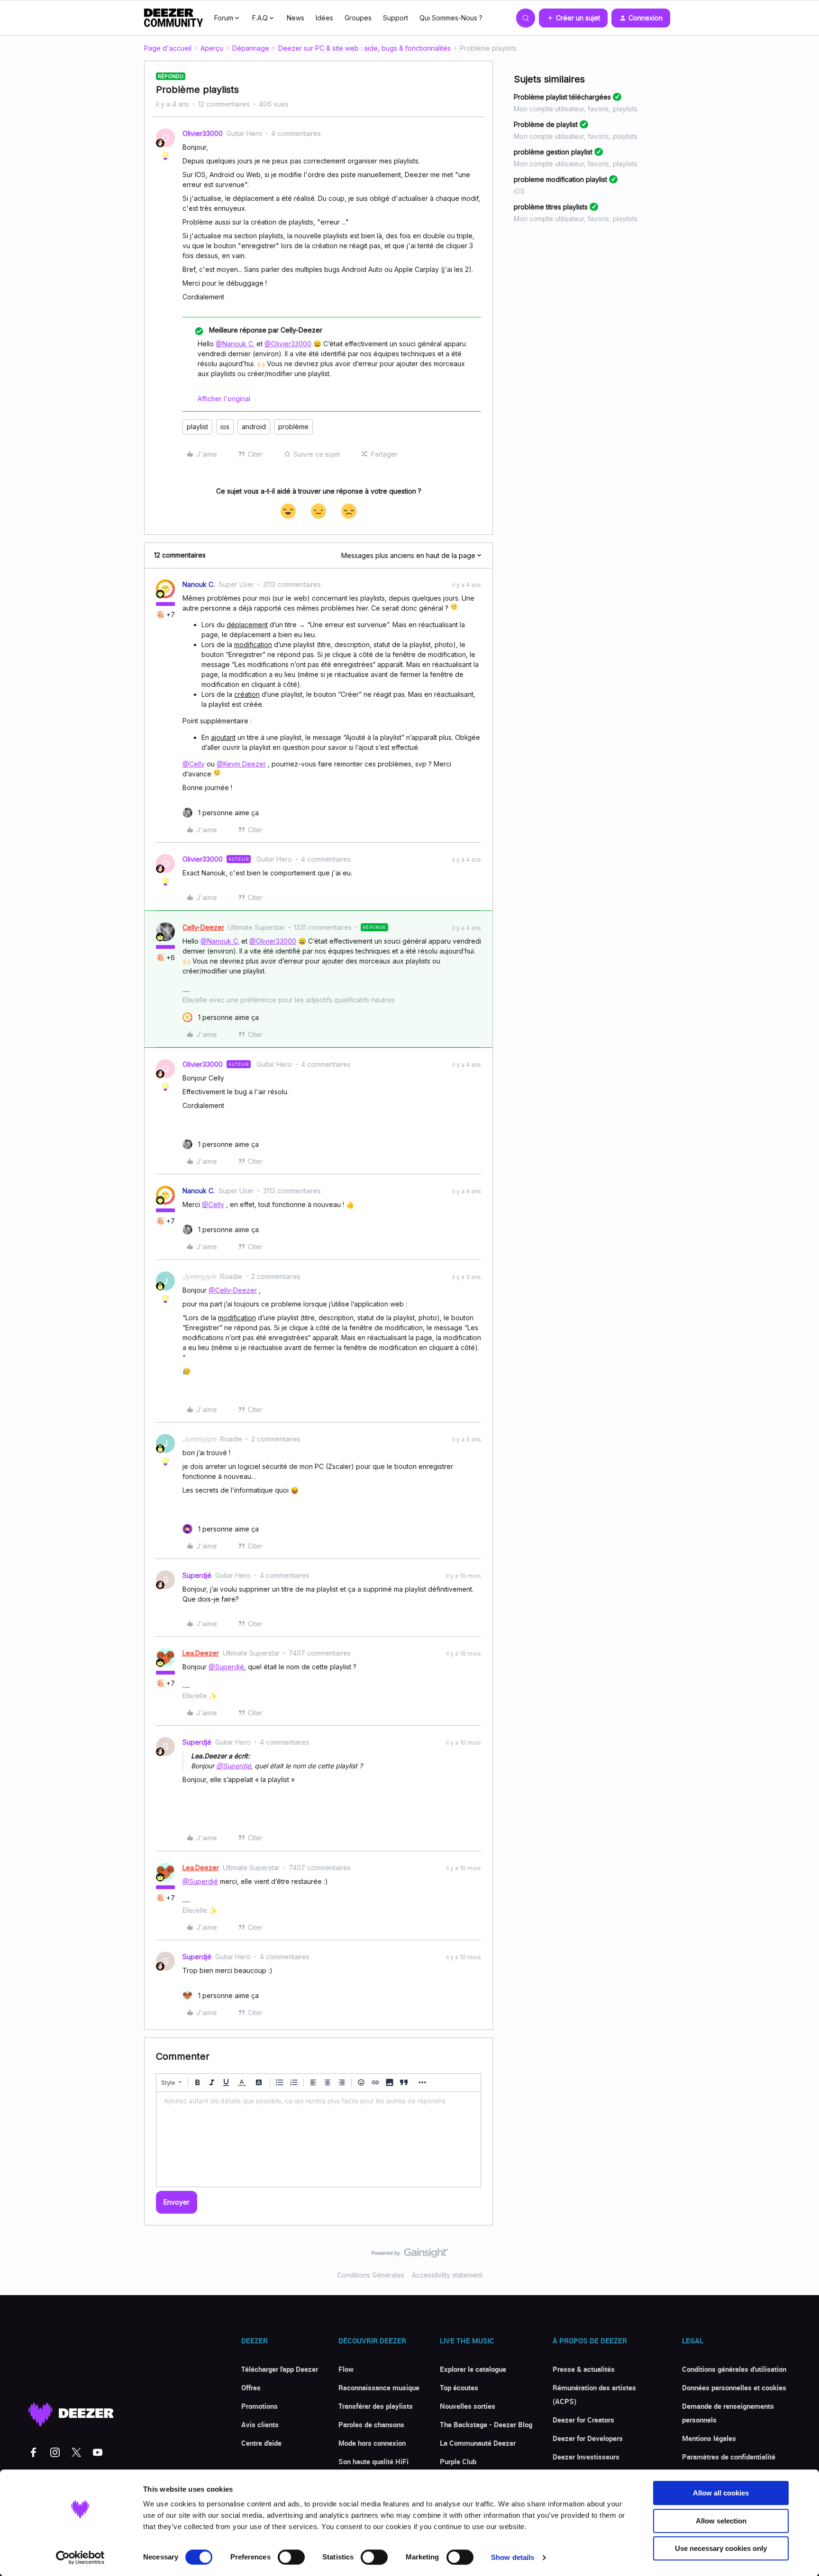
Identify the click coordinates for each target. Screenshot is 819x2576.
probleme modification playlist (560, 179)
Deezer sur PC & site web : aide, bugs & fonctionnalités (364, 48)
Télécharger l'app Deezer (280, 2369)
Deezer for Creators (583, 2420)
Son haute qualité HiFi (373, 2461)
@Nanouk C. (235, 344)
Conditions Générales (371, 2275)
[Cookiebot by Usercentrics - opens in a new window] (80, 2558)
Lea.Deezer (201, 1653)
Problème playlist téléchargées (562, 97)
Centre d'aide (261, 2443)
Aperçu (212, 48)
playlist (197, 427)
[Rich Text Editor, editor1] (318, 2139)
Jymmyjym (199, 1276)
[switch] (291, 2557)
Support (396, 18)
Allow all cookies (721, 2493)
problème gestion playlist (553, 152)
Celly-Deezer (203, 927)
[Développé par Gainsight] (410, 2255)
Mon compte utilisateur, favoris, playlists (576, 109)
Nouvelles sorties (468, 2406)
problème (293, 427)
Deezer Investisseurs (586, 2457)
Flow (346, 2369)
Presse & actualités (584, 2369)
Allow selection (721, 2521)
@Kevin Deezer (241, 764)
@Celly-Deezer (233, 1290)
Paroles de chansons (371, 2424)
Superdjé (197, 1575)
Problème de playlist (546, 124)
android (254, 427)
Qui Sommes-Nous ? (451, 18)
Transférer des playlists (376, 2406)
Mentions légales (709, 2438)
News (296, 18)
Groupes (358, 18)
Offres (251, 2387)
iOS (519, 191)
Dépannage (251, 48)
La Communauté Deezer (478, 2443)
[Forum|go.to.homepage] (173, 18)
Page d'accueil (168, 48)
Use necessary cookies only (721, 2548)
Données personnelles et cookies (734, 2387)
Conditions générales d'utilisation (734, 2369)
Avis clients (260, 2424)
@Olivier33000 (288, 344)
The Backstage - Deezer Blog (486, 2424)
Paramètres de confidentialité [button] (729, 2457)
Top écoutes (459, 2387)
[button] (573, 18)
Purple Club (458, 2461)
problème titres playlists (551, 207)
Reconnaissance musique (379, 2387)
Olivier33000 (203, 133)
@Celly (194, 764)
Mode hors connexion (372, 2443)
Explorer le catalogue (473, 2369)
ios (225, 427)
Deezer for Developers (588, 2438)
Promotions (259, 2406)
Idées (324, 18)
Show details (513, 2557)
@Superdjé (226, 1667)
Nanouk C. (199, 584)
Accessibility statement (447, 2275)
